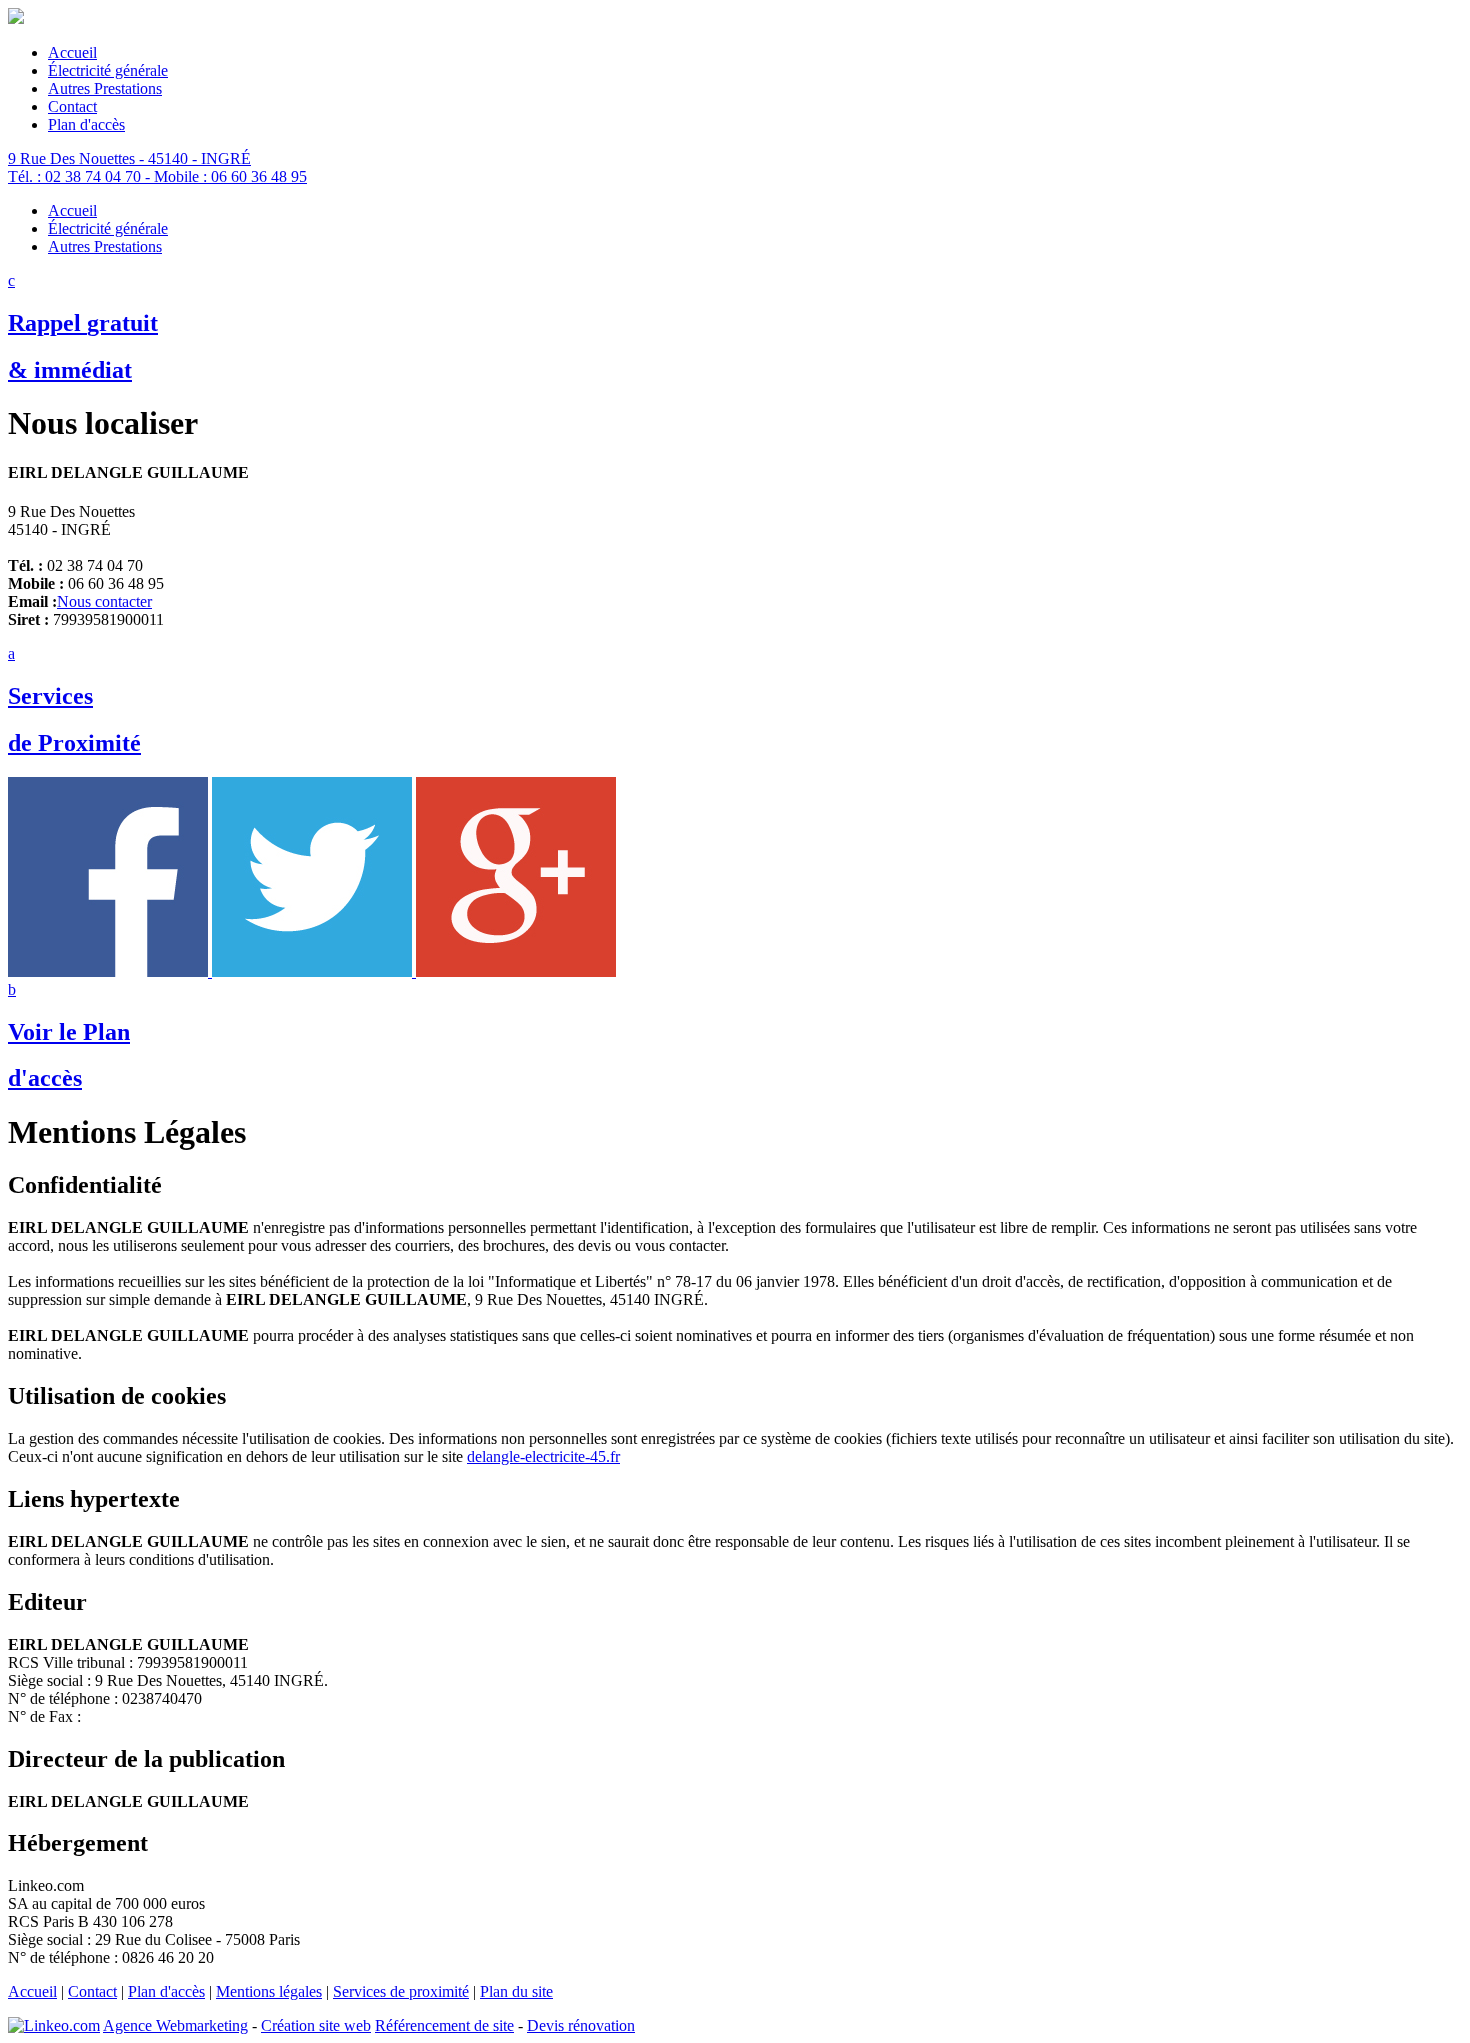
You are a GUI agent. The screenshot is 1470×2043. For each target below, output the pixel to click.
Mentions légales (269, 1991)
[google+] (516, 971)
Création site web (316, 2025)
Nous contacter (104, 601)
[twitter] (314, 971)
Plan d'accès (166, 1991)
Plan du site (516, 1991)
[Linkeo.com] (54, 2025)
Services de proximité (401, 1991)
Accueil (32, 1991)
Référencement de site (444, 2025)
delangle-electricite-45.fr (543, 1456)
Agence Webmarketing (175, 2025)
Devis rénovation (581, 2025)
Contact (92, 1991)
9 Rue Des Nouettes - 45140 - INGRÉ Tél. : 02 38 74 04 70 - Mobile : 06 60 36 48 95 (157, 167)
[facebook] (110, 971)
